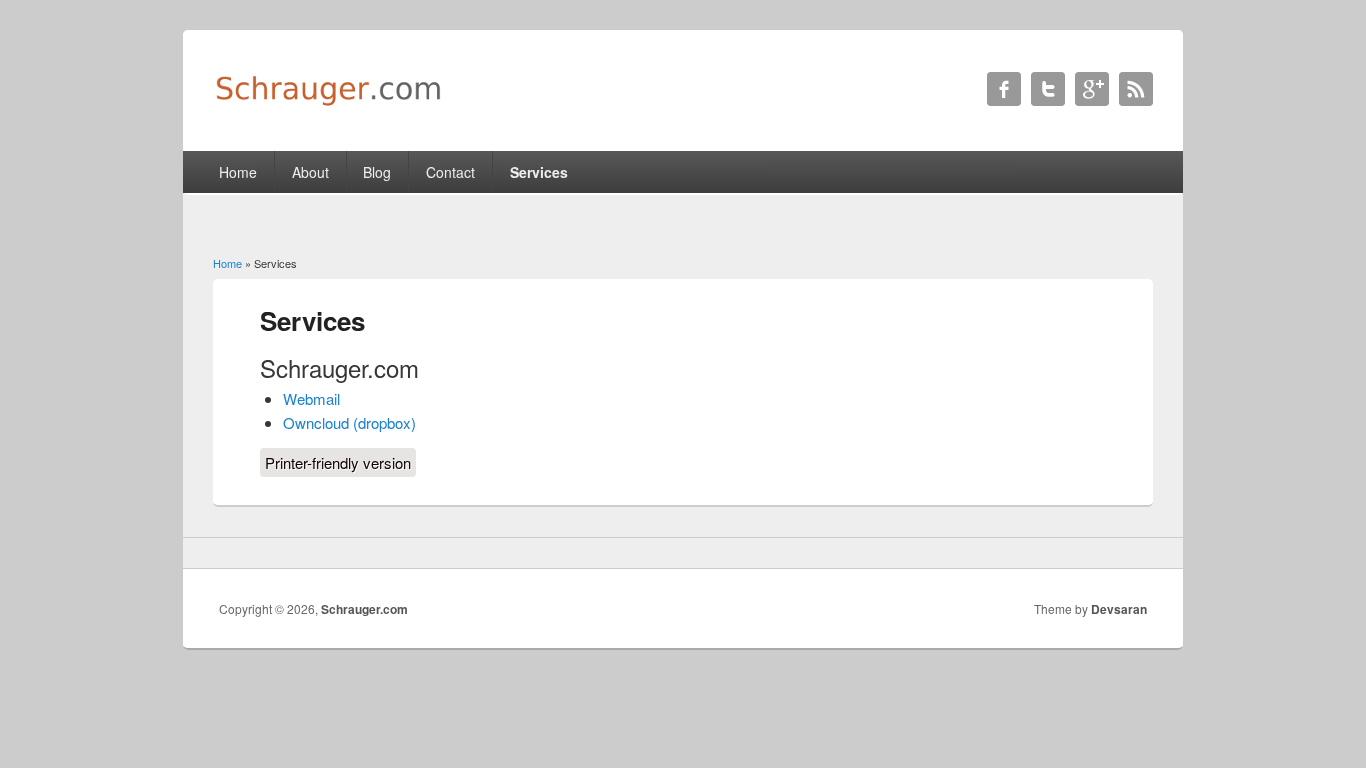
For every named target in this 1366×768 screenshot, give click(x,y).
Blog (377, 172)
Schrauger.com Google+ (1092, 89)
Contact (450, 172)
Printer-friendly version (338, 462)
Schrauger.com (364, 609)
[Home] (328, 101)
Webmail (311, 398)
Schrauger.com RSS (1136, 89)
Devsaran (1119, 609)
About (310, 172)
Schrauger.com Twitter (1048, 89)
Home (238, 172)
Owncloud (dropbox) (349, 422)
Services (539, 172)
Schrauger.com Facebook (1004, 89)
